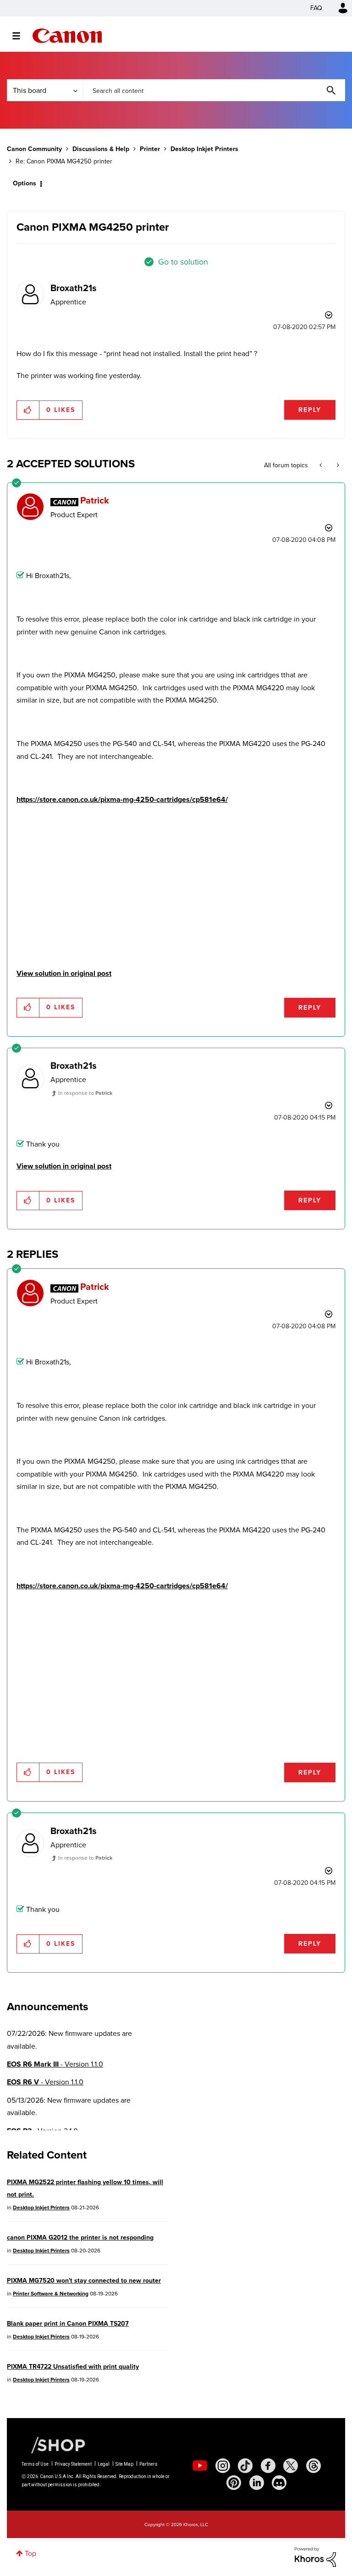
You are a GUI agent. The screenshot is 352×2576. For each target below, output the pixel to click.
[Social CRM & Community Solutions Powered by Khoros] (315, 2556)
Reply (310, 410)
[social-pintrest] (234, 2483)
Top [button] (30, 2553)
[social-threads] (313, 2466)
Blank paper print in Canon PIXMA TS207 (68, 2324)
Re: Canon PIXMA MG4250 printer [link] (64, 161)
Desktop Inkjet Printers (204, 149)
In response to (85, 1093)
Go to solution (183, 262)
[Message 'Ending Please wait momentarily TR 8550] (322, 465)
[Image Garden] (337, 465)
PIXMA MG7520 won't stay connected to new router (84, 2281)
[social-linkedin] (257, 2483)
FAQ (316, 8)
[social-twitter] (291, 2466)
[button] (28, 410)
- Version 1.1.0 (55, 2064)
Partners (148, 2464)
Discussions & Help (101, 149)
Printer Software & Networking (51, 2294)
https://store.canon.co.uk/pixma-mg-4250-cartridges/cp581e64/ (122, 799)
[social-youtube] (200, 2466)
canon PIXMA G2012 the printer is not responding (80, 2238)
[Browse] (21, 36)
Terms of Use (35, 2464)
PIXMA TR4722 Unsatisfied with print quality (73, 2367)
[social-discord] (279, 2483)
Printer (150, 149)
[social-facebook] (268, 2466)
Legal (104, 2464)
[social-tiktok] (245, 2466)
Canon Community (67, 36)
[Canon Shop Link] (54, 2445)
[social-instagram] (223, 2466)
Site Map (124, 2464)
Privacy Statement (73, 2464)
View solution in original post (64, 973)
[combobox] (214, 90)
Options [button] (25, 183)
